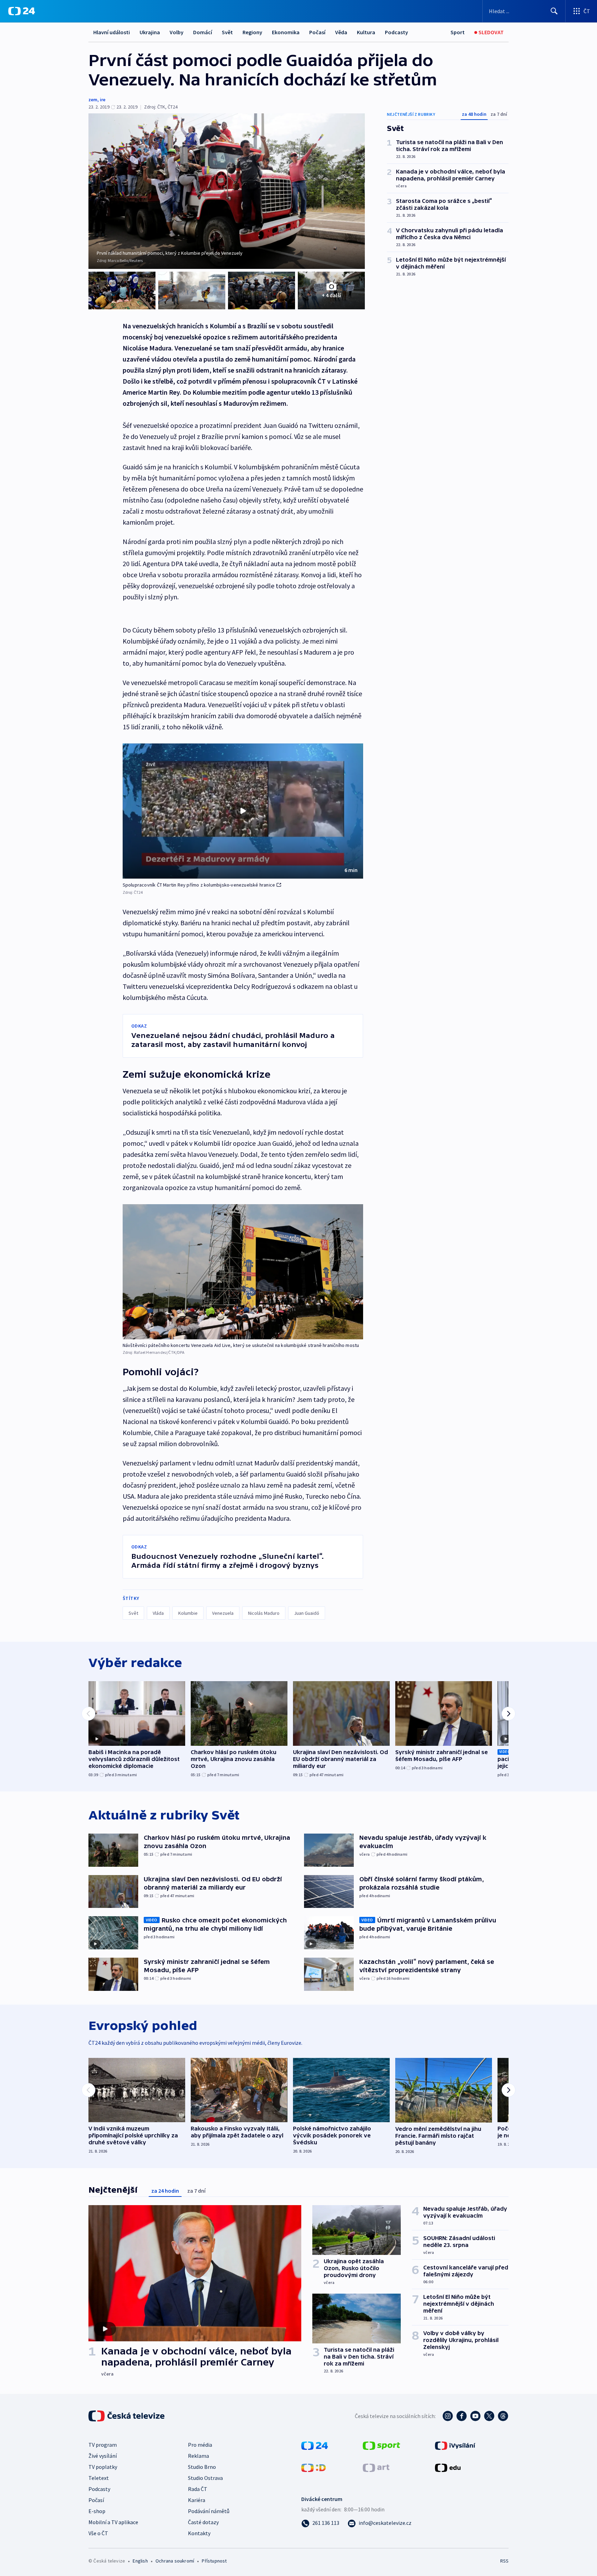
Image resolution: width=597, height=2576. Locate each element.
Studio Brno (202, 2467)
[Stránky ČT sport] (381, 2445)
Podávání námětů (209, 2511)
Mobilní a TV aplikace (113, 2522)
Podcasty (396, 32)
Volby (177, 32)
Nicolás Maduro (264, 1613)
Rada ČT (198, 2489)
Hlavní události (112, 32)
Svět (227, 32)
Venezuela (223, 1613)
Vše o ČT (98, 2533)
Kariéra (197, 2500)
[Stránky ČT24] (315, 2445)
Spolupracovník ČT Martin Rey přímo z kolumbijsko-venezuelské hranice (199, 885)
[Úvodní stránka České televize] (127, 2416)
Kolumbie (188, 1613)
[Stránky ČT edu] (448, 2467)
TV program (103, 2445)
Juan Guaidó (307, 1613)
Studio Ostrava (205, 2478)
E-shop (97, 2511)
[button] (243, 811)
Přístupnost (214, 2561)
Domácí (203, 32)
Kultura (366, 32)
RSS (504, 2561)
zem (93, 100)
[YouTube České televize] (475, 2416)
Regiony (252, 32)
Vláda (158, 1613)
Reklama (198, 2456)
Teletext (99, 2478)
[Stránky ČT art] (376, 2467)
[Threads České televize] (503, 2416)
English (140, 2561)
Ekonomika (286, 32)
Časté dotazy (203, 2522)
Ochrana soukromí (175, 2561)
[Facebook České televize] (462, 2416)
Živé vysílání (103, 2456)
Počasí (317, 32)
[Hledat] (554, 11)
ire (103, 100)
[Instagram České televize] (448, 2416)
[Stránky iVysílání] (455, 2445)
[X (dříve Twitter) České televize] (489, 2416)
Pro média (200, 2445)
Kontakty (199, 2533)
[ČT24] (22, 11)
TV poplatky (103, 2467)
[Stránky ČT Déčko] (314, 2467)
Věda (341, 32)
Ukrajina (150, 32)
